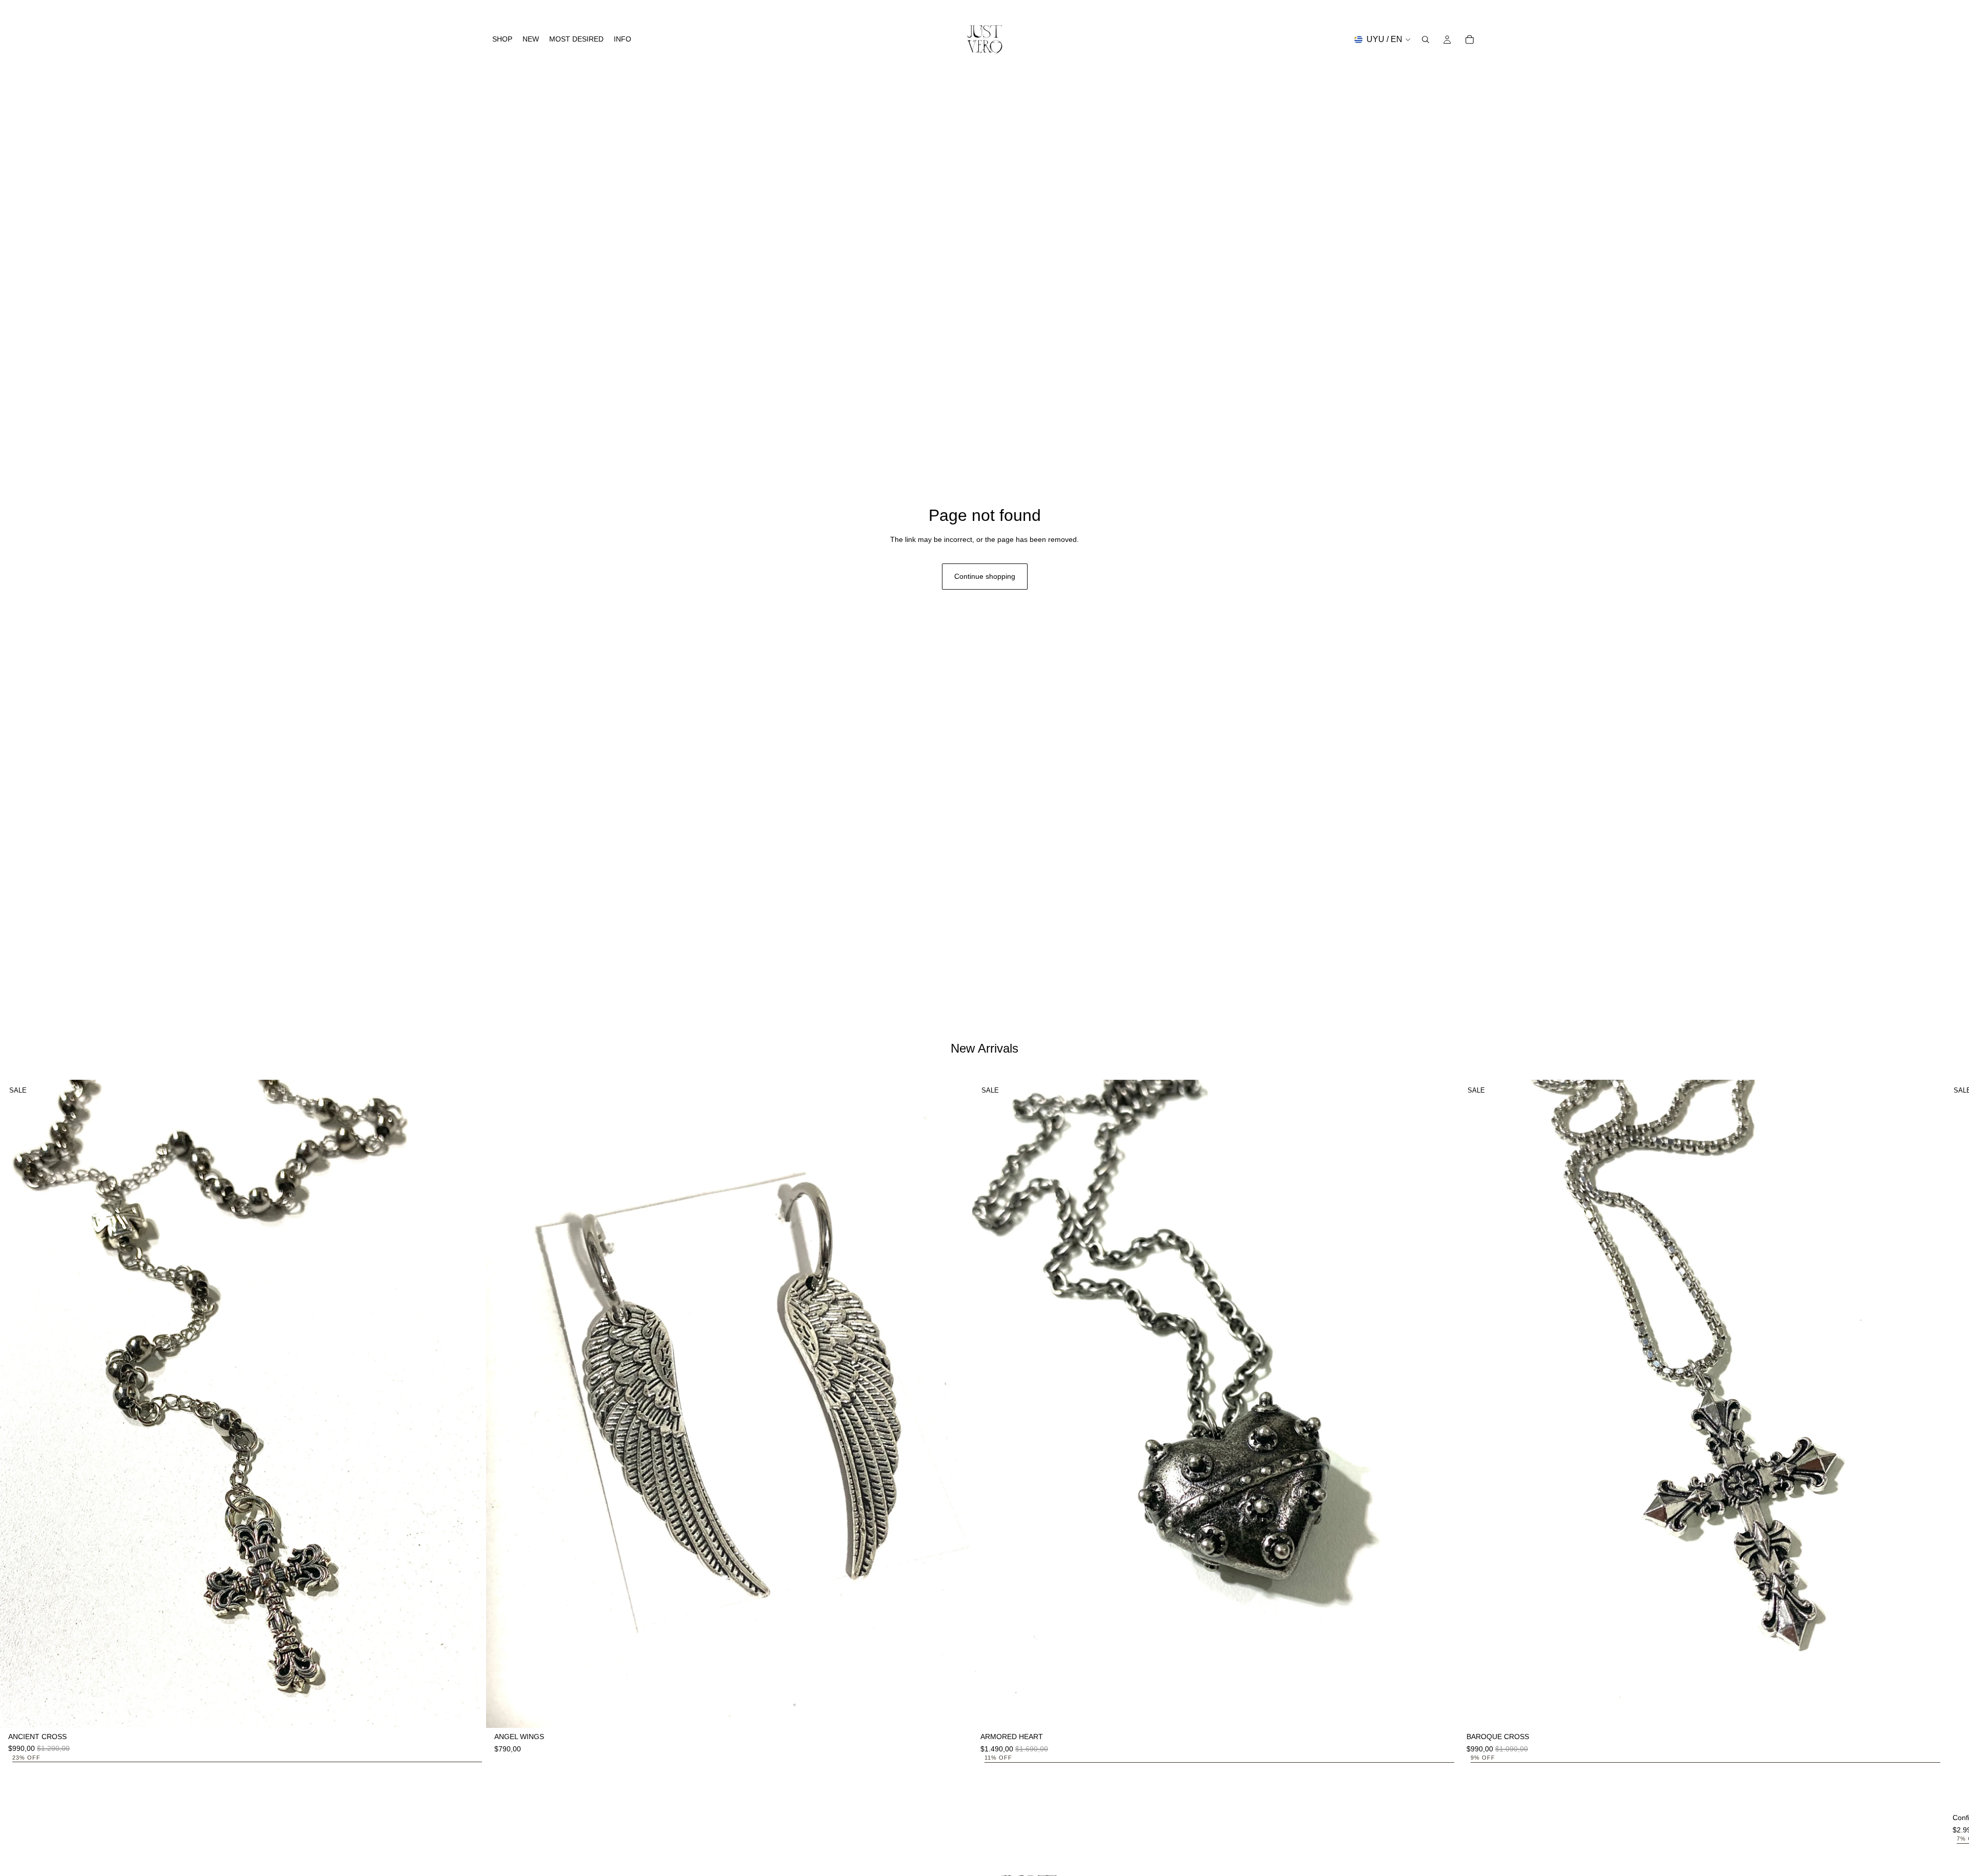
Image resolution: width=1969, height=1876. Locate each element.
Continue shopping (985, 576)
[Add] (470, 1712)
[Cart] (1470, 39)
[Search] (1425, 39)
